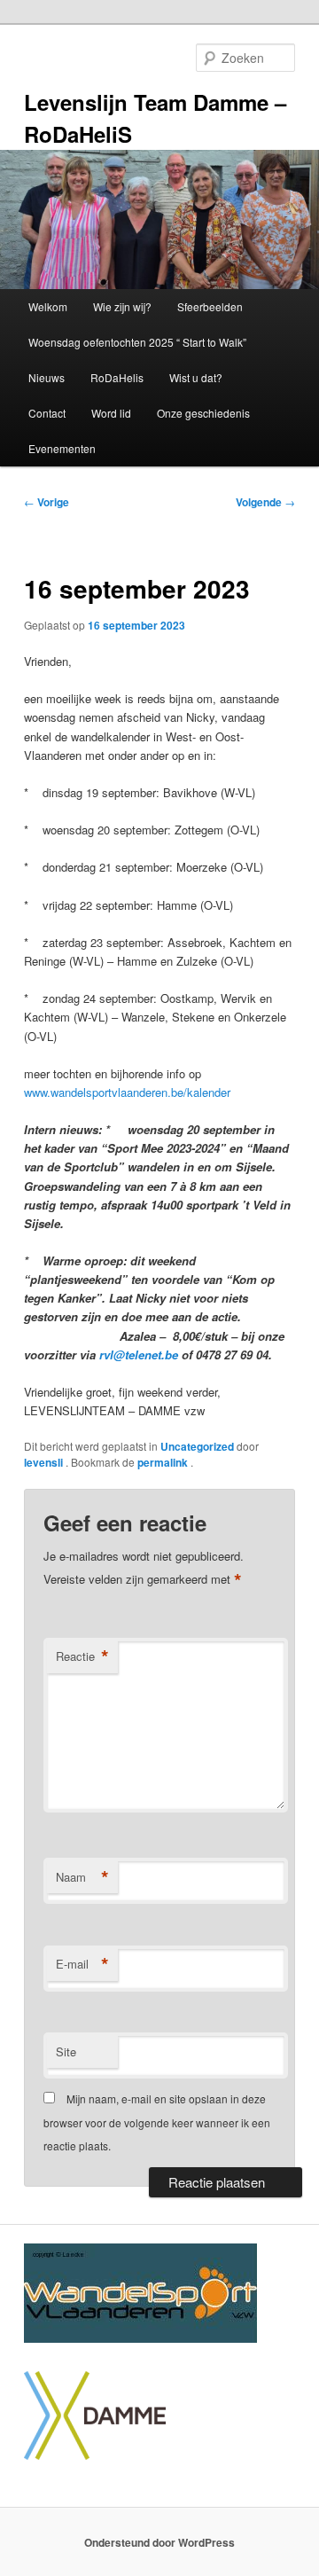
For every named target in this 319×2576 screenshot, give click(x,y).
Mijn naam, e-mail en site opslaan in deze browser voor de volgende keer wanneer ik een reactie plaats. (157, 2122)
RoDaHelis (117, 377)
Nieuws (47, 377)
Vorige (47, 502)
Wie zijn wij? (122, 306)
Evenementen (62, 448)
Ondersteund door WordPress (159, 2542)
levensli (45, 1462)
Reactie (82, 1656)
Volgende (265, 502)
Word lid (111, 413)
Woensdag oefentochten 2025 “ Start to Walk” (137, 342)
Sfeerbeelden (210, 306)
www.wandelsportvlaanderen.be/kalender (127, 1092)
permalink (164, 1462)
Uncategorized (197, 1446)
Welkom (48, 306)
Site (66, 2051)
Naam (82, 1877)
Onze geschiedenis (203, 413)
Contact (47, 413)
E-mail (82, 1964)
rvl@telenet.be (139, 1355)
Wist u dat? (196, 377)
